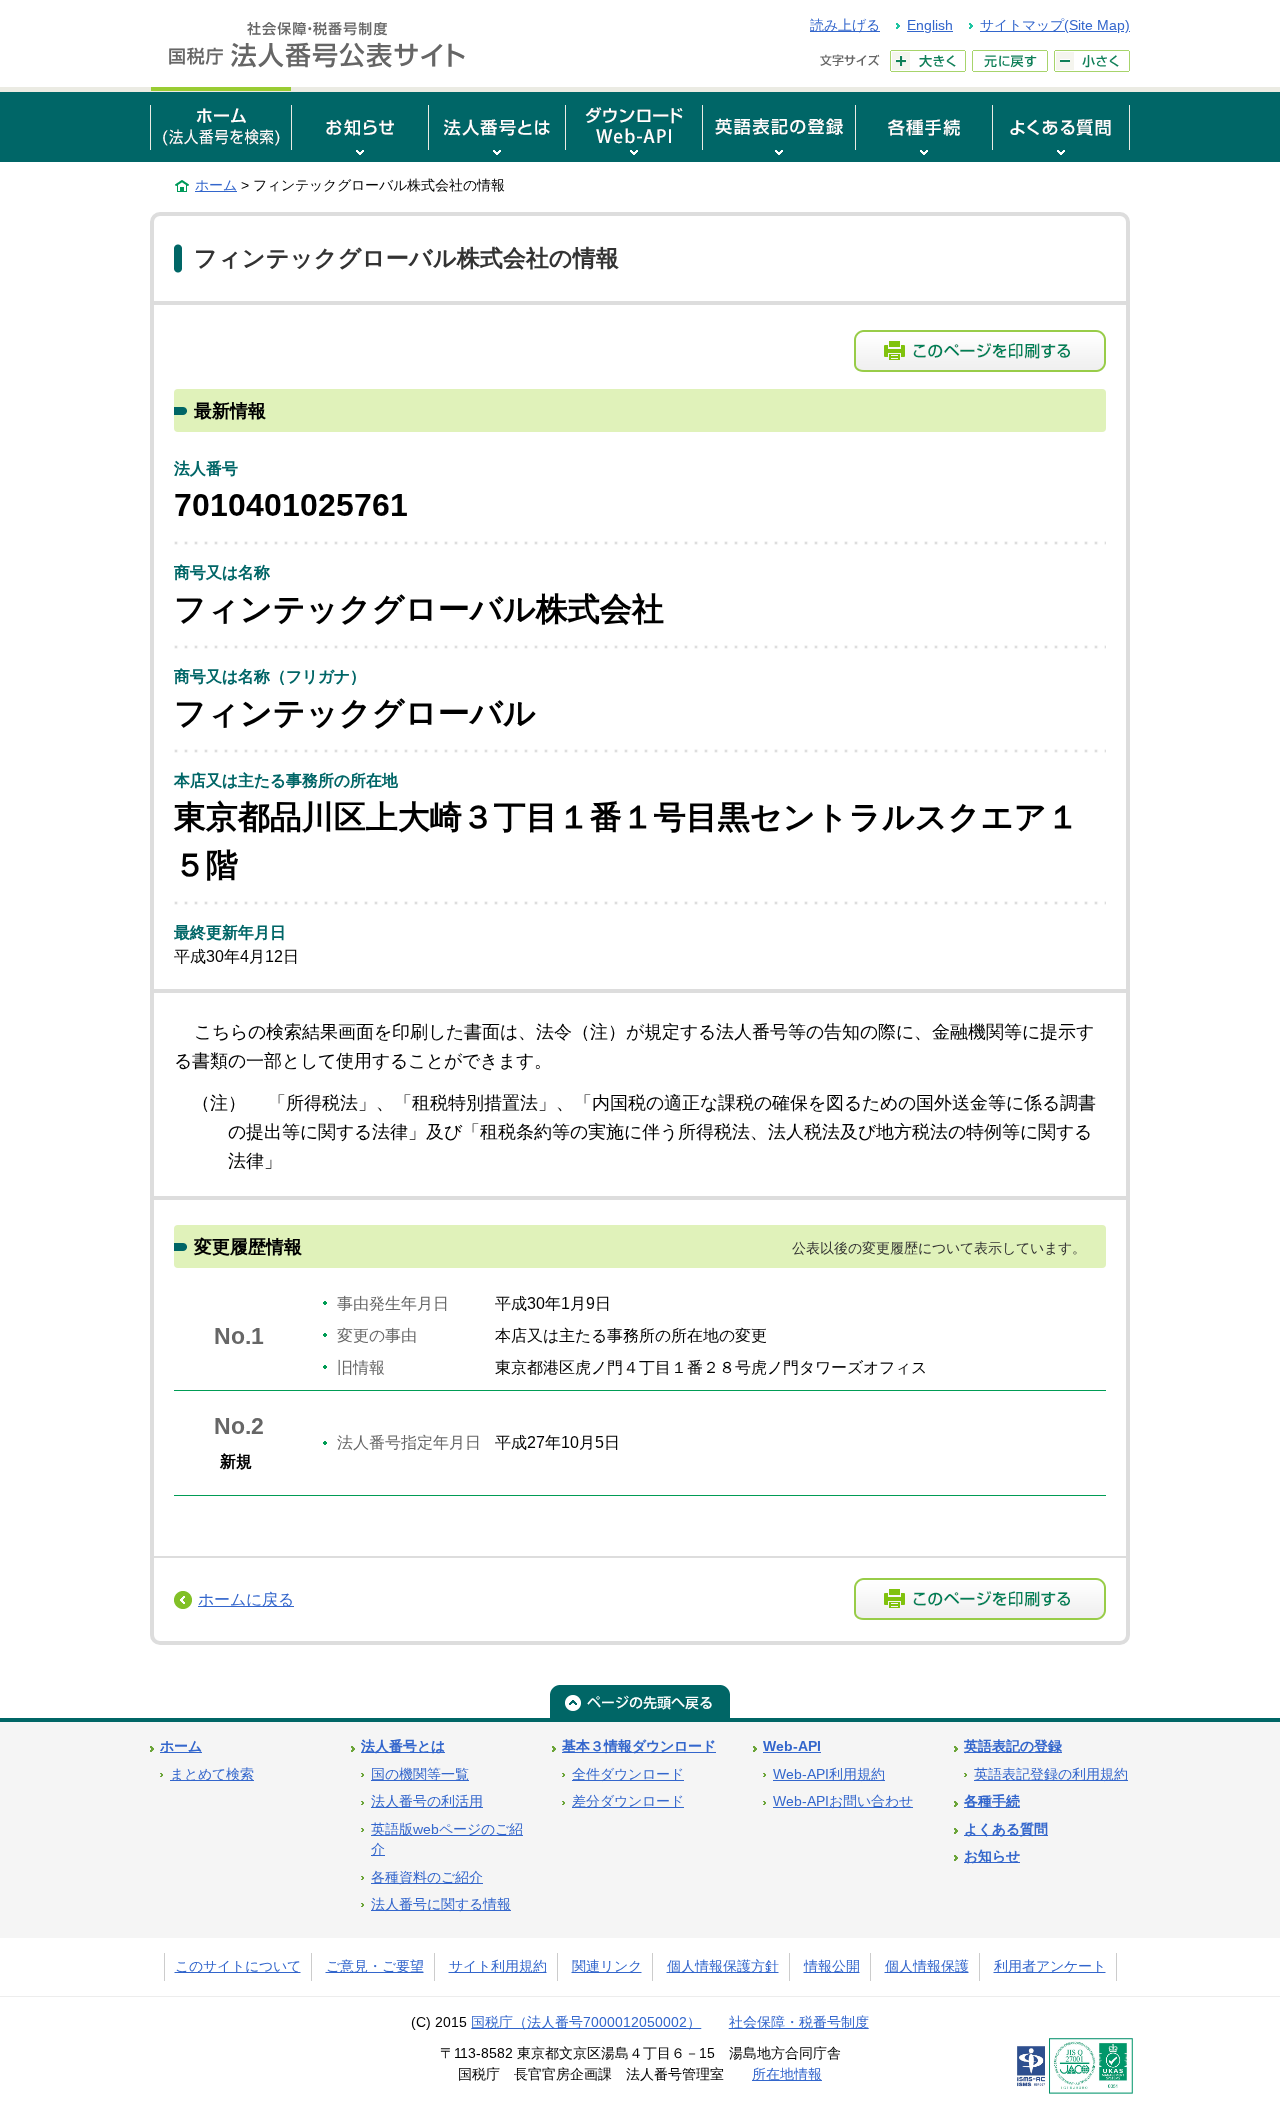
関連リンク (607, 1966)
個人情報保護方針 (723, 1966)
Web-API (792, 1746)
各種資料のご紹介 (427, 1877)
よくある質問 (1006, 1829)
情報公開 (832, 1966)
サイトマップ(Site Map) (1055, 25)
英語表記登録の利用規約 (1051, 1774)
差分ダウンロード (628, 1801)
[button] (360, 124)
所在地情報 (787, 2074)
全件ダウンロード (628, 1774)
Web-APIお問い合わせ (843, 1801)
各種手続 (992, 1801)
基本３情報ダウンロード (639, 1746)
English (930, 25)
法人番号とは (403, 1746)
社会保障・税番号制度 (799, 2022)
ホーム (216, 185)
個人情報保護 (927, 1966)
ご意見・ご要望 (375, 1966)
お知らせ (992, 1856)
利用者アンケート (1050, 1966)
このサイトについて (238, 1966)
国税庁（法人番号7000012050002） (586, 2022)
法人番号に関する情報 (441, 1904)
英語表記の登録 (1013, 1746)
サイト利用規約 (498, 1966)
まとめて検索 (212, 1774)
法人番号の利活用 (427, 1801)
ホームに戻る (246, 1599)
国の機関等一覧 (420, 1774)
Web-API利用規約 (829, 1774)
